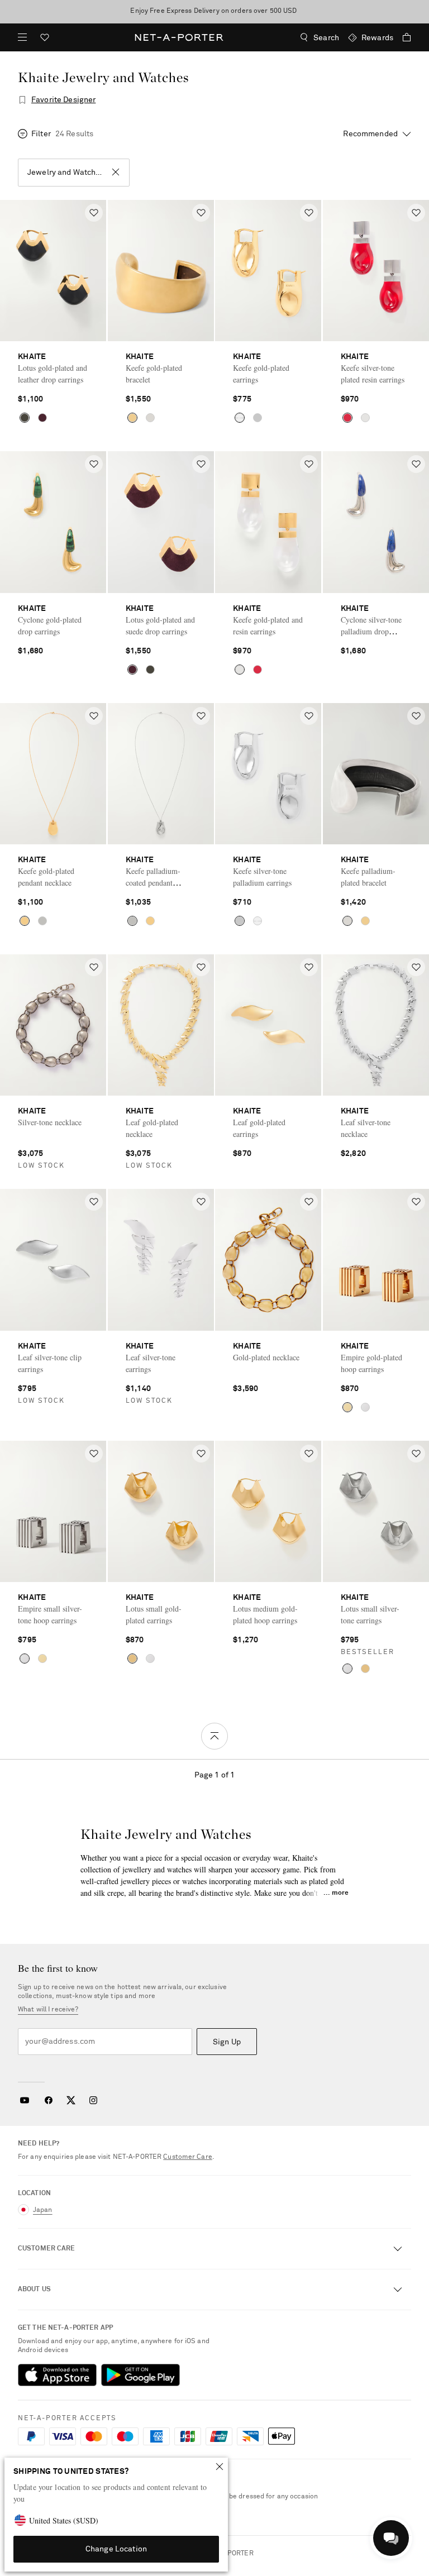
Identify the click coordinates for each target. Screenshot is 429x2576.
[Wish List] (45, 39)
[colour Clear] (365, 418)
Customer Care (188, 2157)
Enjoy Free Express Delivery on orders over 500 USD (214, 11)
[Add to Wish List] (94, 213)
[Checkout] (402, 37)
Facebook (49, 2100)
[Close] (220, 2467)
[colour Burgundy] (42, 418)
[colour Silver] (150, 418)
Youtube (24, 2100)
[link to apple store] (57, 2375)
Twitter (71, 2100)
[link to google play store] (140, 2375)
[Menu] (22, 37)
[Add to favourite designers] (22, 100)
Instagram (93, 2100)
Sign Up (227, 2042)
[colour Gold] (25, 418)
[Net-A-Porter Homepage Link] (179, 37)
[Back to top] (214, 1736)
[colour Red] (347, 418)
